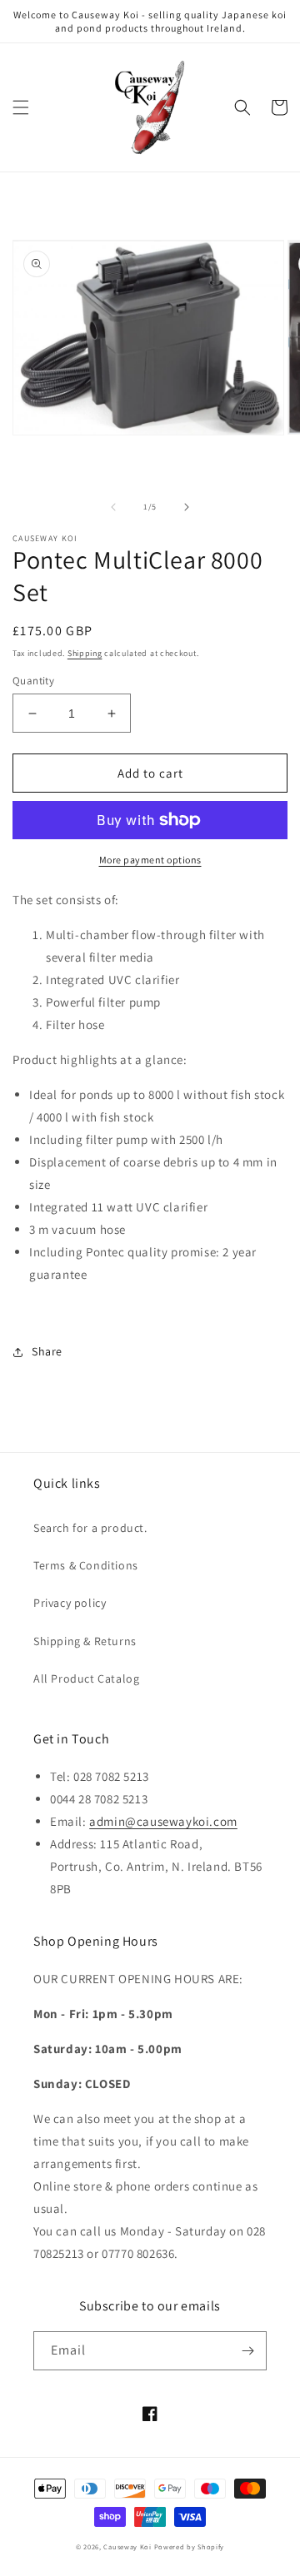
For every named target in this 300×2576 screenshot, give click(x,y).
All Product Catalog (86, 1678)
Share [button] (47, 1351)
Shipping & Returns (85, 1641)
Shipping (85, 653)
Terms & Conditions (86, 1565)
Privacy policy (70, 1603)
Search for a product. (90, 1528)
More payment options (150, 860)
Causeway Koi (127, 2546)
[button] (21, 107)
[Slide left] (113, 507)
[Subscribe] (247, 2351)
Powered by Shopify (190, 2546)
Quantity (33, 681)
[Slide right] (187, 507)
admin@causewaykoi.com (163, 1821)
